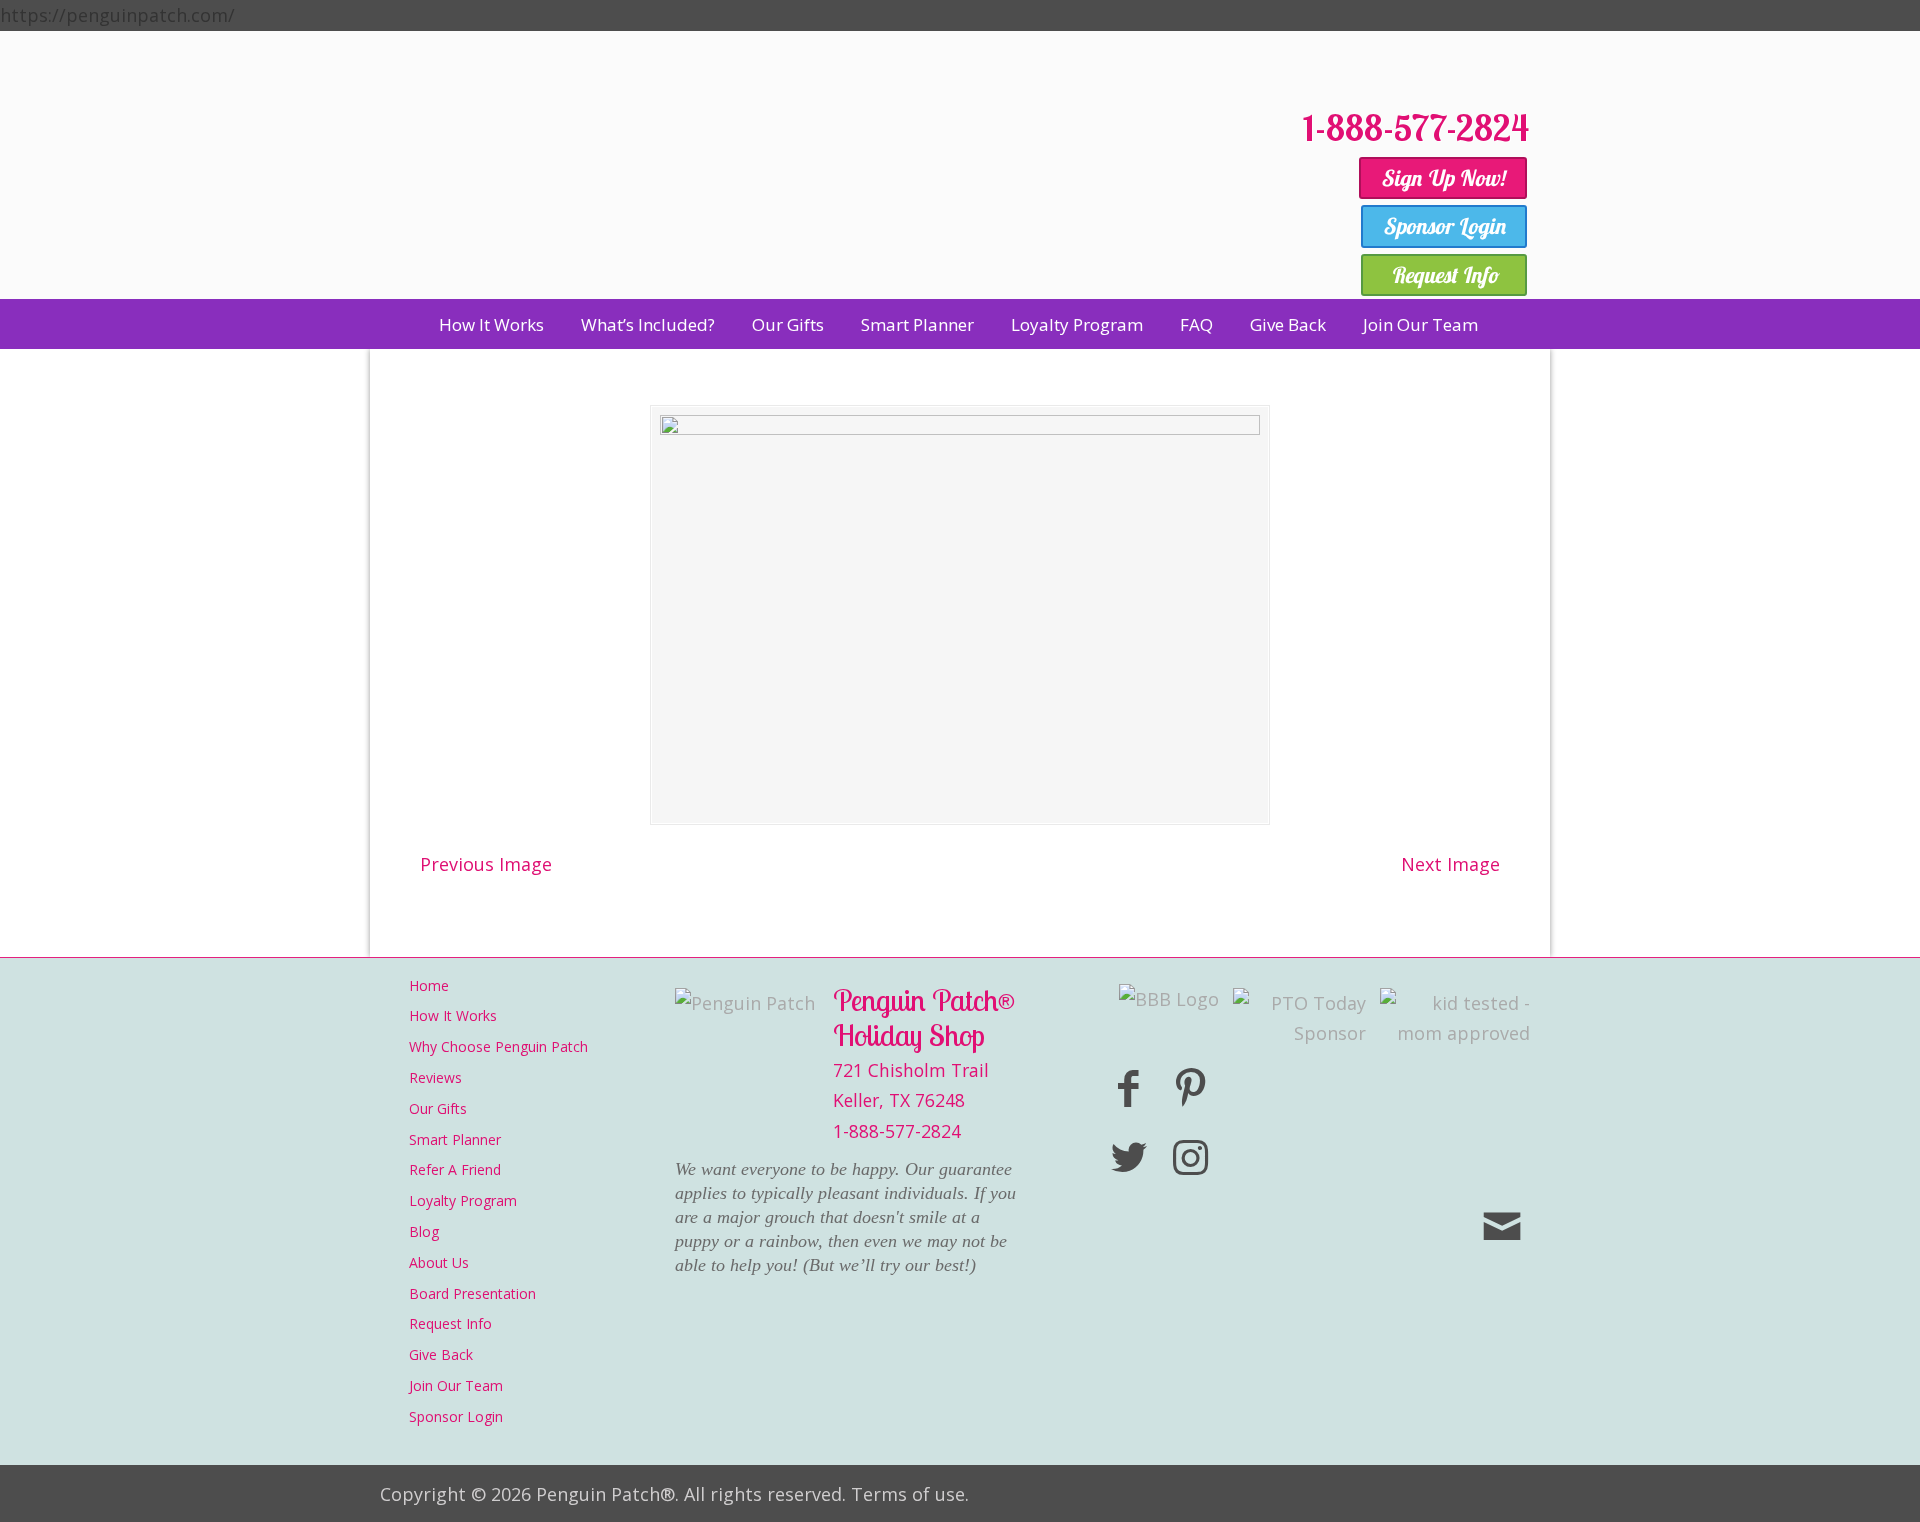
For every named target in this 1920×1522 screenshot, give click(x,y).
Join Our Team (456, 1385)
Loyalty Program (463, 1200)
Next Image (1450, 864)
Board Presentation (472, 1293)
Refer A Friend (455, 1169)
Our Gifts (438, 1108)
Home (429, 985)
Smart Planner (455, 1139)
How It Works (453, 1015)
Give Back (441, 1354)
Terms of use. (910, 1494)
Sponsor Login (456, 1416)
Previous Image (486, 864)
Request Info (450, 1323)
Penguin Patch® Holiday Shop (830, 192)
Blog (424, 1231)
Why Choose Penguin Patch (498, 1046)
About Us (439, 1262)
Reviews (435, 1077)
